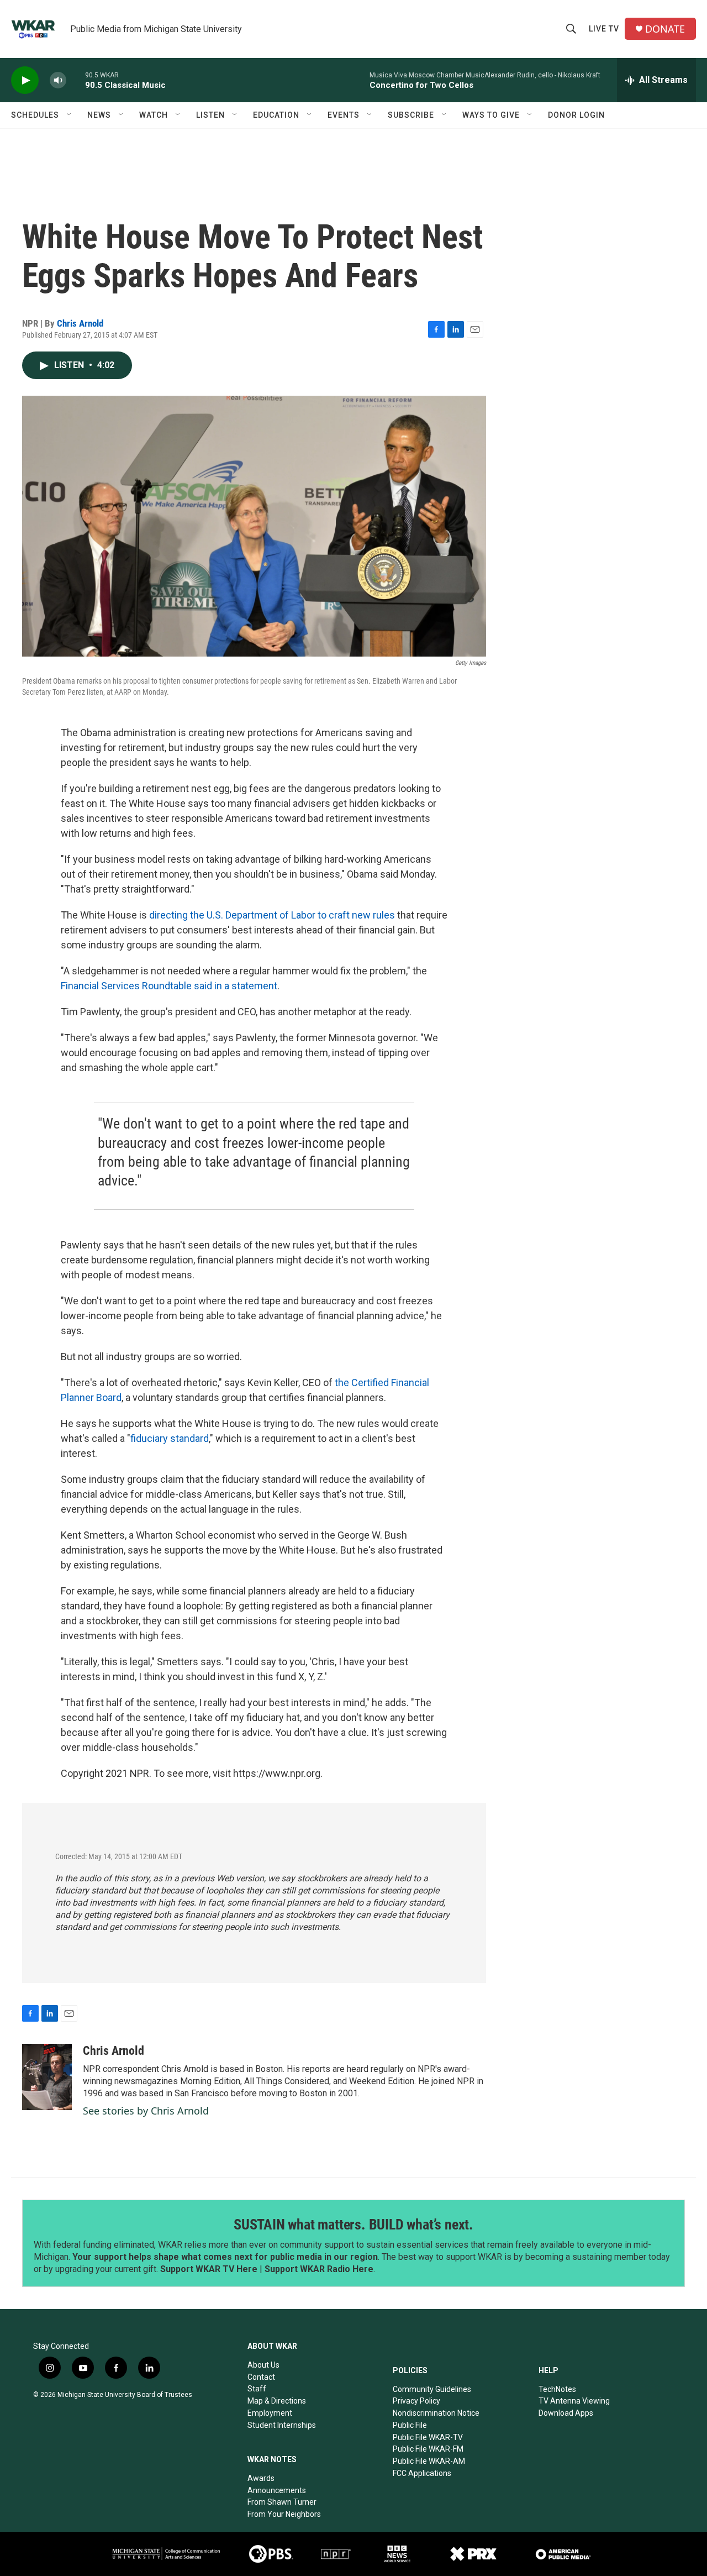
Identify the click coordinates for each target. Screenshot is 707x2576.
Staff (257, 2389)
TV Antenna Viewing (574, 2401)
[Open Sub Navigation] (70, 115)
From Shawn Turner (282, 2502)
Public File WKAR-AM (429, 2461)
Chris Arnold (80, 323)
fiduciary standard (170, 1438)
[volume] (58, 80)
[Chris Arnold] (47, 2077)
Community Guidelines (432, 2389)
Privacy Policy (416, 2401)
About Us (263, 2365)
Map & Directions (277, 2401)
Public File (410, 2425)
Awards (261, 2478)
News (99, 115)
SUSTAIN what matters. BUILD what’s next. (353, 2225)
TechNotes (557, 2389)
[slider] (76, 80)
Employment (270, 2413)
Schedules (35, 115)
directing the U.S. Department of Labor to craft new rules (272, 915)
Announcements (277, 2490)
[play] (25, 80)
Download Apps (566, 2413)
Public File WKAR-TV (428, 2437)
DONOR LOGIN (576, 115)
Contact (261, 2377)
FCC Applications (422, 2473)
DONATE (665, 29)
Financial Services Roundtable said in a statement (169, 986)
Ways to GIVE (491, 115)
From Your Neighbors (284, 2514)
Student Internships (282, 2425)
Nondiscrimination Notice (436, 2413)
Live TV (604, 29)
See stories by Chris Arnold (146, 2111)
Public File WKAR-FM (428, 2449)
